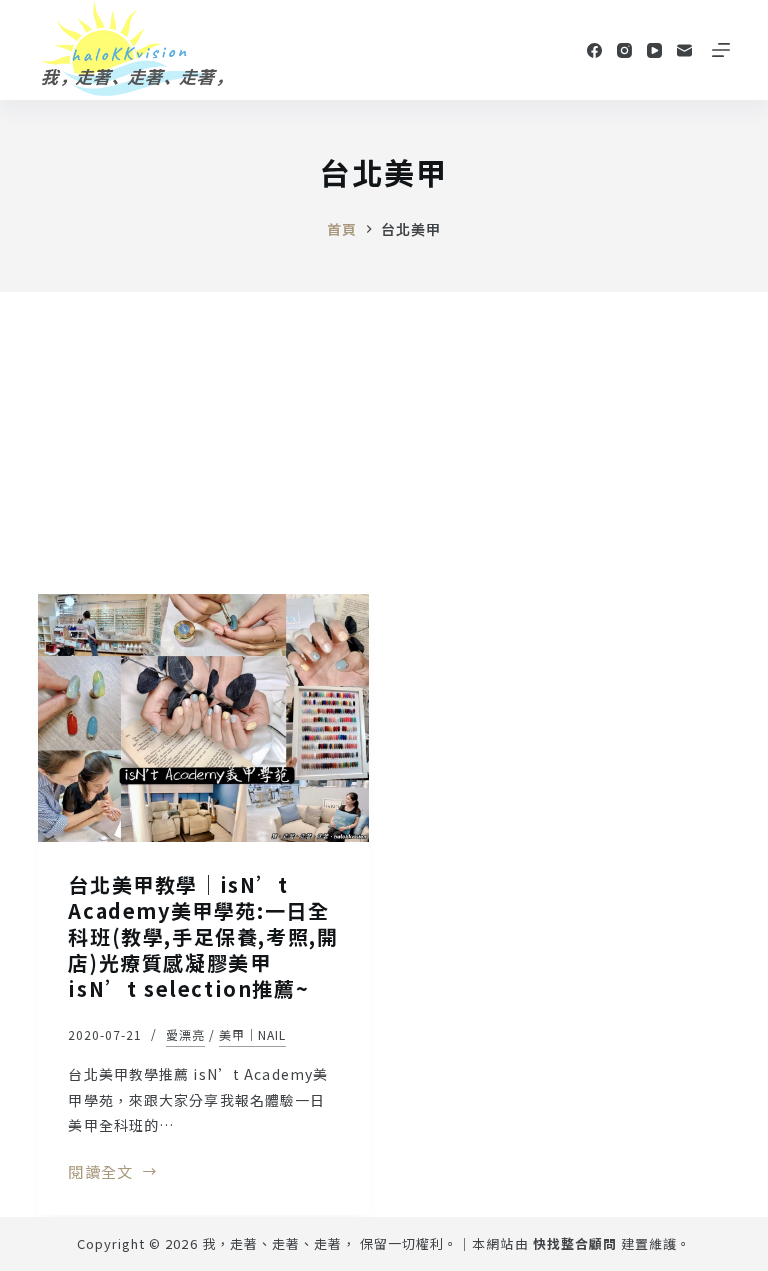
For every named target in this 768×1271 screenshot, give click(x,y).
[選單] (721, 50)
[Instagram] (624, 50)
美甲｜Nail (252, 1034)
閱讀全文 (107, 1173)
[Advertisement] (384, 442)
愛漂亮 (185, 1034)
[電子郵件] (684, 50)
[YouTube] (654, 50)
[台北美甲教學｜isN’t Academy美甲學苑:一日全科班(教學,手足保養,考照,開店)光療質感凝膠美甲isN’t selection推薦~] (203, 718)
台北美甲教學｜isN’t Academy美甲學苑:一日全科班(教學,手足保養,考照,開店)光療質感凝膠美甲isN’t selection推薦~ (203, 936)
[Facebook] (594, 50)
